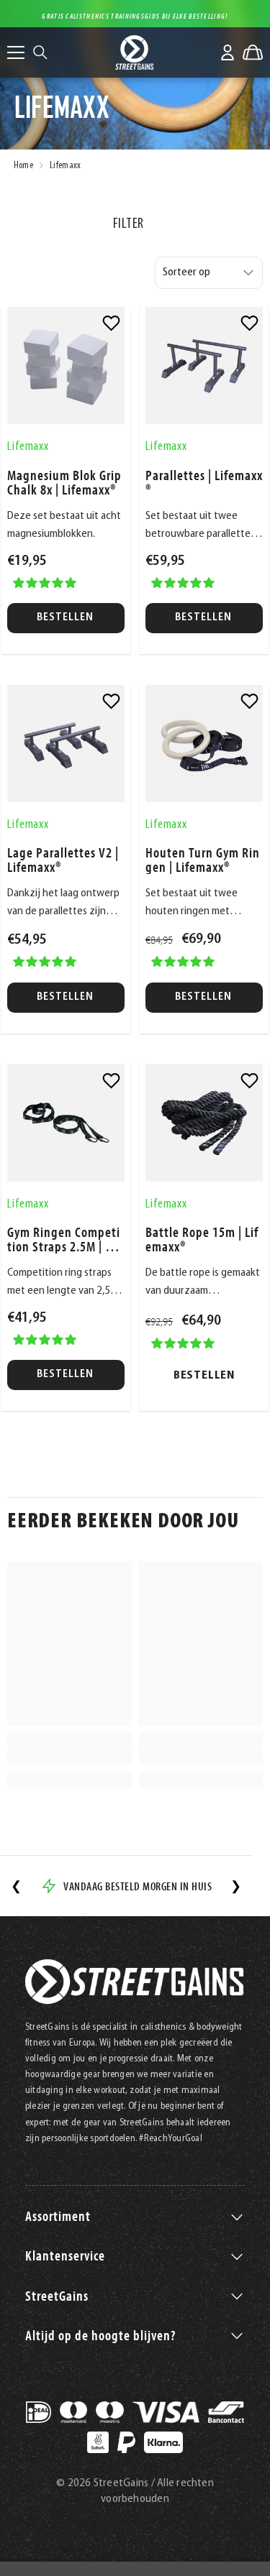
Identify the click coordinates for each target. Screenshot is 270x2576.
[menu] (16, 52)
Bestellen (67, 618)
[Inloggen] (228, 52)
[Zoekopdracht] (40, 52)
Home (23, 166)
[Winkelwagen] (253, 52)
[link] (111, 323)
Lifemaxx (66, 166)
